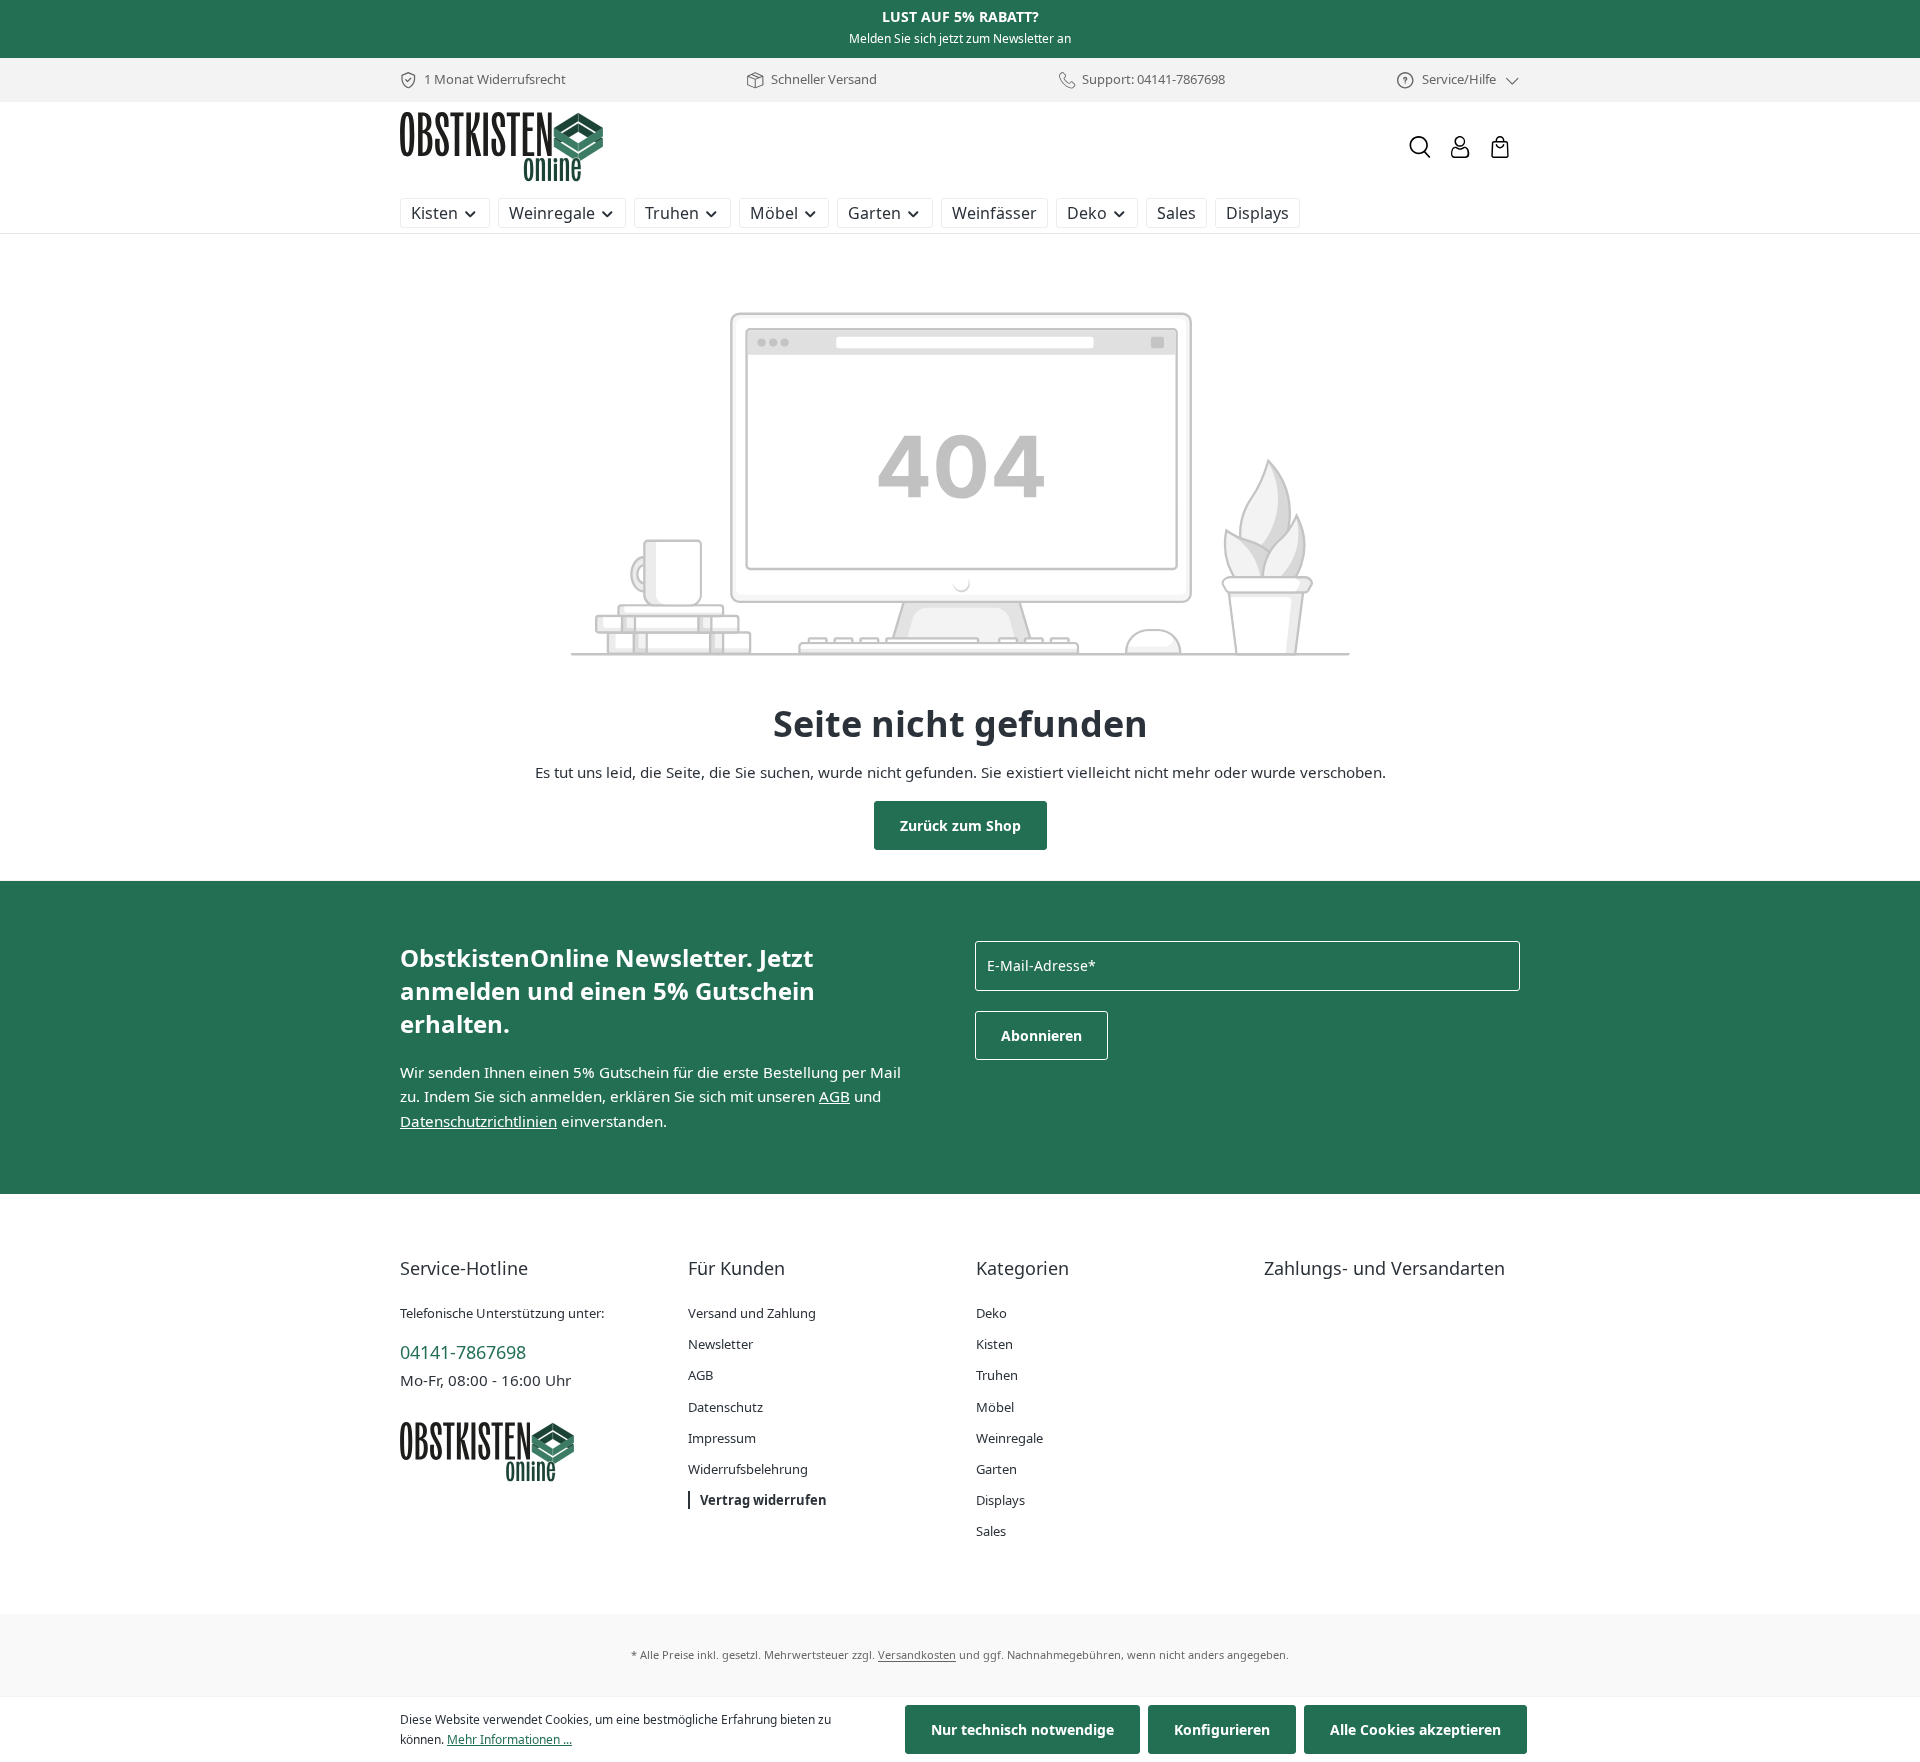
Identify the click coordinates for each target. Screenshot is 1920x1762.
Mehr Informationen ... (509, 1739)
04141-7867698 (463, 1352)
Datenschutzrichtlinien (478, 1121)
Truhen (997, 1375)
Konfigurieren (1222, 1729)
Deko (991, 1313)
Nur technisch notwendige (1022, 1729)
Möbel (995, 1407)
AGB (834, 1096)
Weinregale (1009, 1438)
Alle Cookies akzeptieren (1415, 1729)
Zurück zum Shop (960, 825)
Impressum (722, 1438)
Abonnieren (1041, 1035)
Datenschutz (725, 1407)
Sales (991, 1531)
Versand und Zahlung (752, 1313)
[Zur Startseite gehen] (501, 147)
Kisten (994, 1344)
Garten (996, 1469)
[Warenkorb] (1500, 147)
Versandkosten (917, 1654)
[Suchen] (1420, 147)
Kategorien (1022, 1268)
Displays (1000, 1500)
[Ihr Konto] (1460, 147)
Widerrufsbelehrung (748, 1469)
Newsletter (720, 1344)
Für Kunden (736, 1268)
